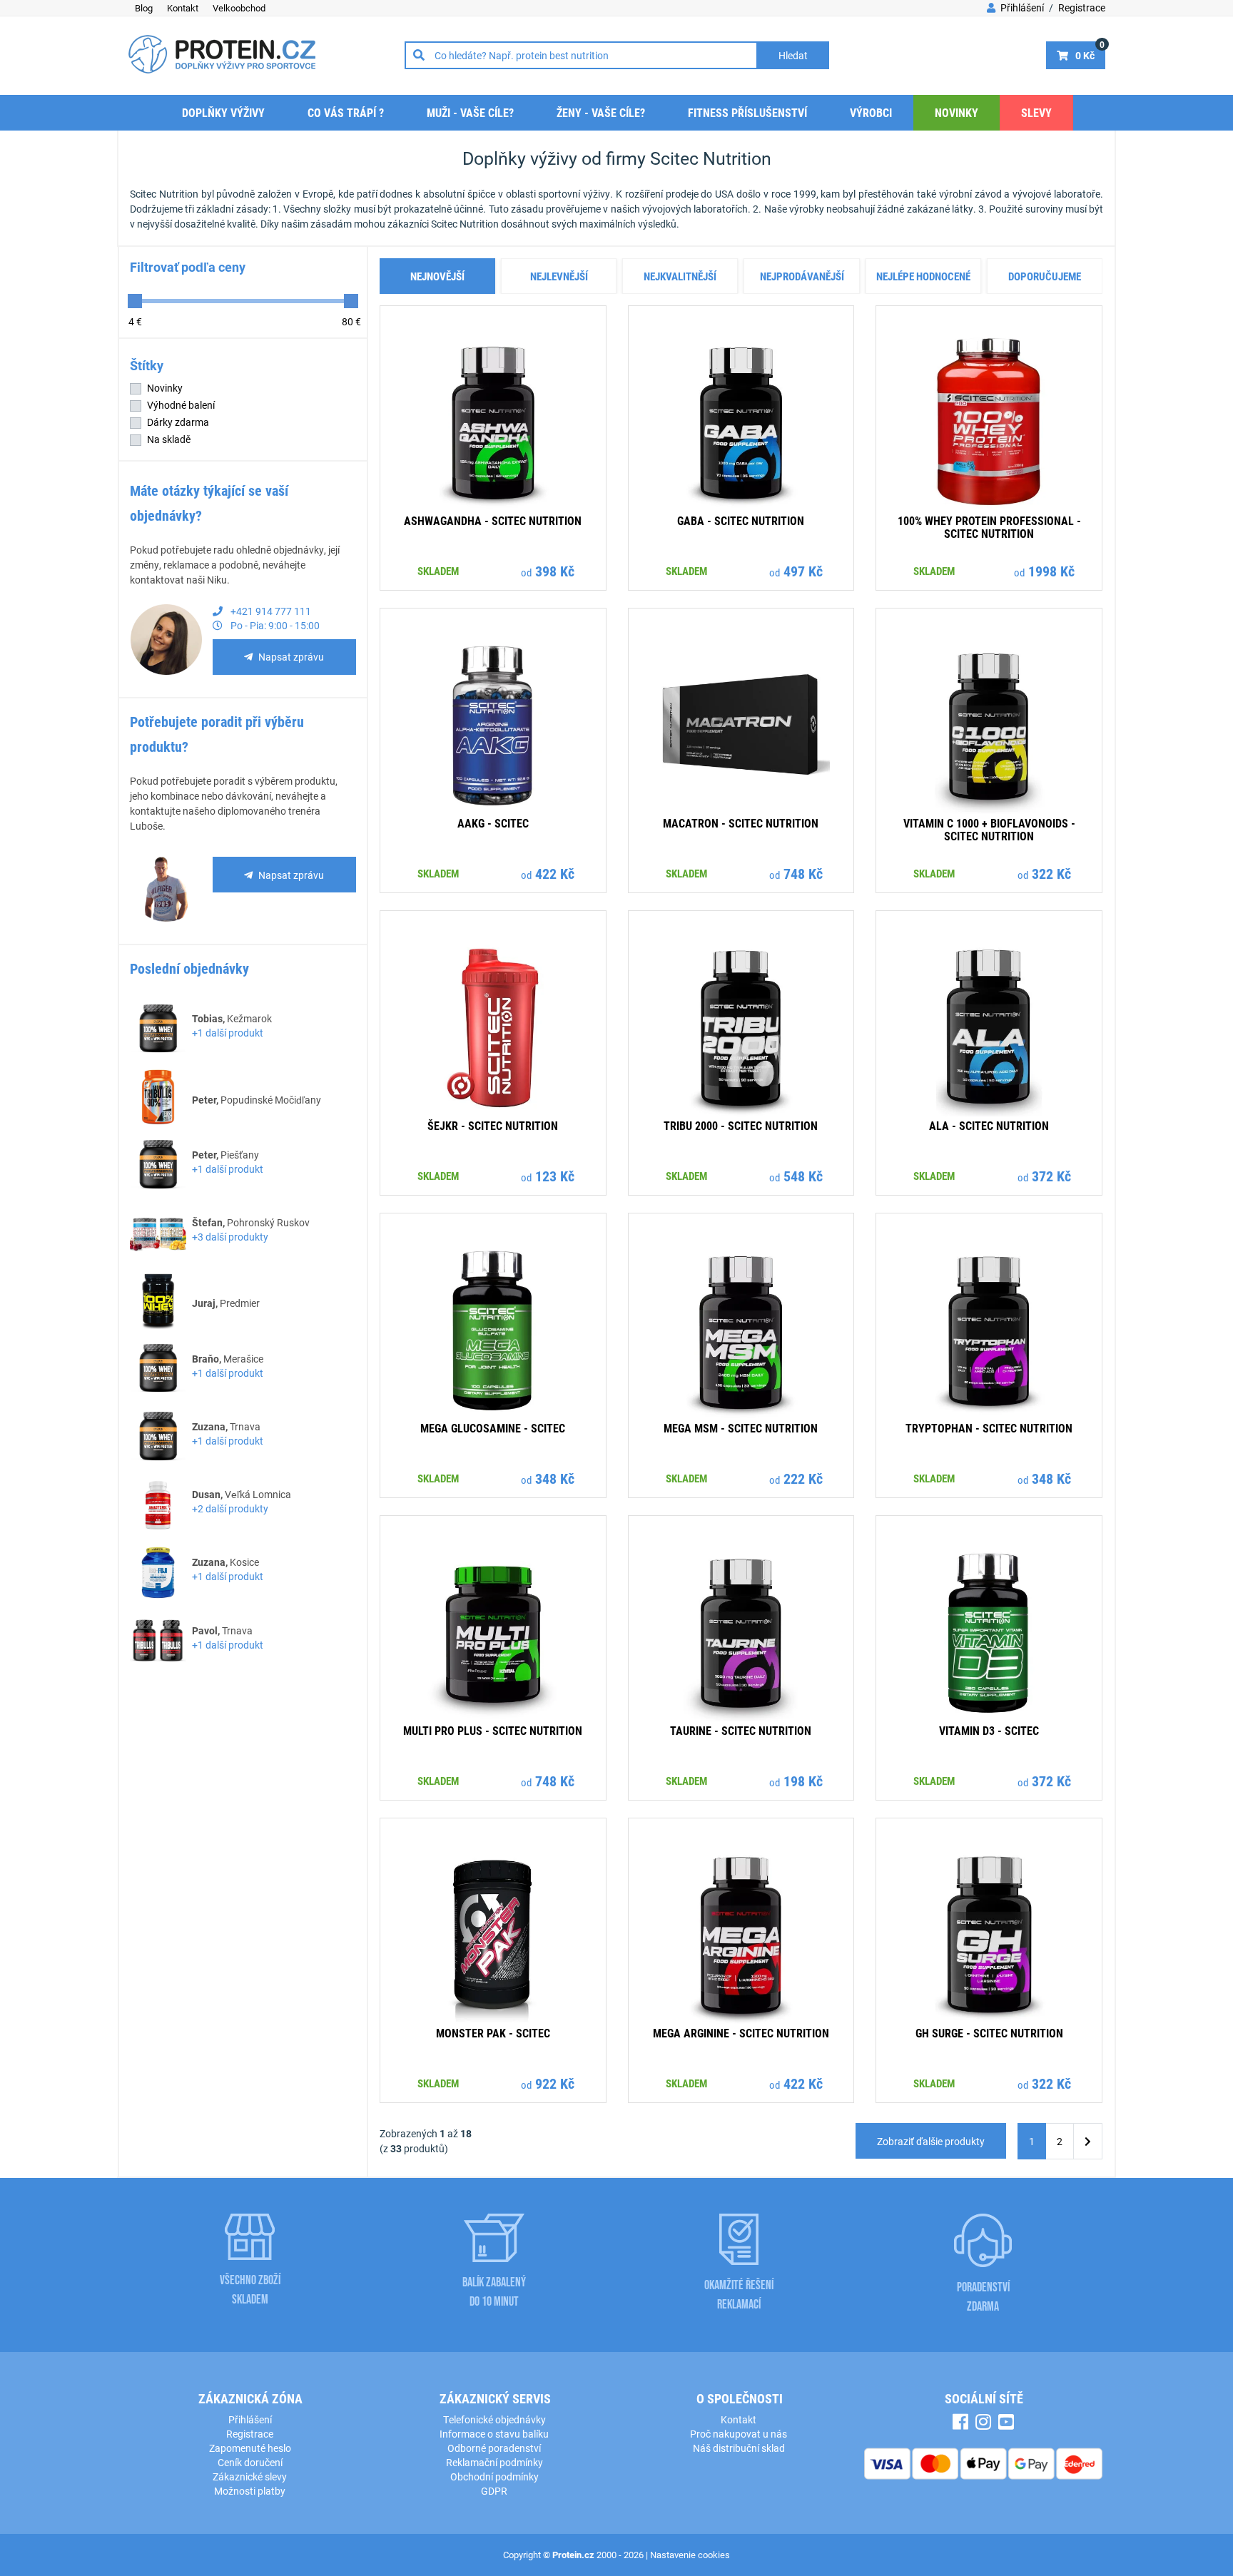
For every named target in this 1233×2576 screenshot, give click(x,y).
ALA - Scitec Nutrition (989, 1125)
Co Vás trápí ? (346, 112)
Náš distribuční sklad (739, 2448)
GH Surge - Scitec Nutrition (989, 2033)
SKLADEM (438, 571)
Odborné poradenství (494, 2448)
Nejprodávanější (802, 276)
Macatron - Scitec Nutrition (741, 823)
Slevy (1036, 112)
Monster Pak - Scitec (493, 2033)
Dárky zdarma (178, 422)
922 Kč (555, 2083)
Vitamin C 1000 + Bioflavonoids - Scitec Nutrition (989, 829)
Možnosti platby (250, 2491)
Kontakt (183, 8)
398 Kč (555, 571)
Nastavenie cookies (690, 2555)
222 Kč (803, 1478)
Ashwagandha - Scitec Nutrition (493, 520)
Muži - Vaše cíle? (470, 112)
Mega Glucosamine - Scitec (493, 1428)
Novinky (957, 112)
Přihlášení (1021, 7)
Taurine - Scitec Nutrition (741, 1730)
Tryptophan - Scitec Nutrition (989, 1428)
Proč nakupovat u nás (739, 2434)
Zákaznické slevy (250, 2476)
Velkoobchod (239, 8)
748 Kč (803, 873)
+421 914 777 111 (270, 611)
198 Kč (803, 1781)
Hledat (793, 55)
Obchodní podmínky (494, 2476)
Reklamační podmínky (494, 2462)
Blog (144, 8)
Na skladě (169, 439)
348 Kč (555, 1478)
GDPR (494, 2491)
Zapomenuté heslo (250, 2448)
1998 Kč (1051, 571)
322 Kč (1051, 873)
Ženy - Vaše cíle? (601, 112)
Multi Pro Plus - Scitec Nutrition (493, 1730)
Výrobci (871, 112)
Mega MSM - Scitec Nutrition (741, 1428)
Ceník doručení (250, 2462)
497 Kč (803, 571)
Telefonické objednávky (494, 2419)
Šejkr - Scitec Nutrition (493, 1125)
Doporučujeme (1045, 276)
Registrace (1082, 7)
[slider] (135, 301)
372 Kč (1051, 1176)
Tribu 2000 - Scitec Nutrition (741, 1125)
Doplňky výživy (223, 112)
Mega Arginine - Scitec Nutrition (741, 2033)
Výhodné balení (181, 405)
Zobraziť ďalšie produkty (931, 2141)
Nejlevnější (559, 276)
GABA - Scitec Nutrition (741, 520)
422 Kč (555, 873)
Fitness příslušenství (747, 112)
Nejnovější (437, 276)
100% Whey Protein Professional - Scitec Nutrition (989, 527)
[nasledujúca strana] (1088, 2141)
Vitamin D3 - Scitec (989, 1730)
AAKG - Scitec (493, 823)
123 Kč (555, 1176)
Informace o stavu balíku (494, 2434)
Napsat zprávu (291, 657)
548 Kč (803, 1176)
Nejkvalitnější (680, 276)
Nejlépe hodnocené (923, 276)
